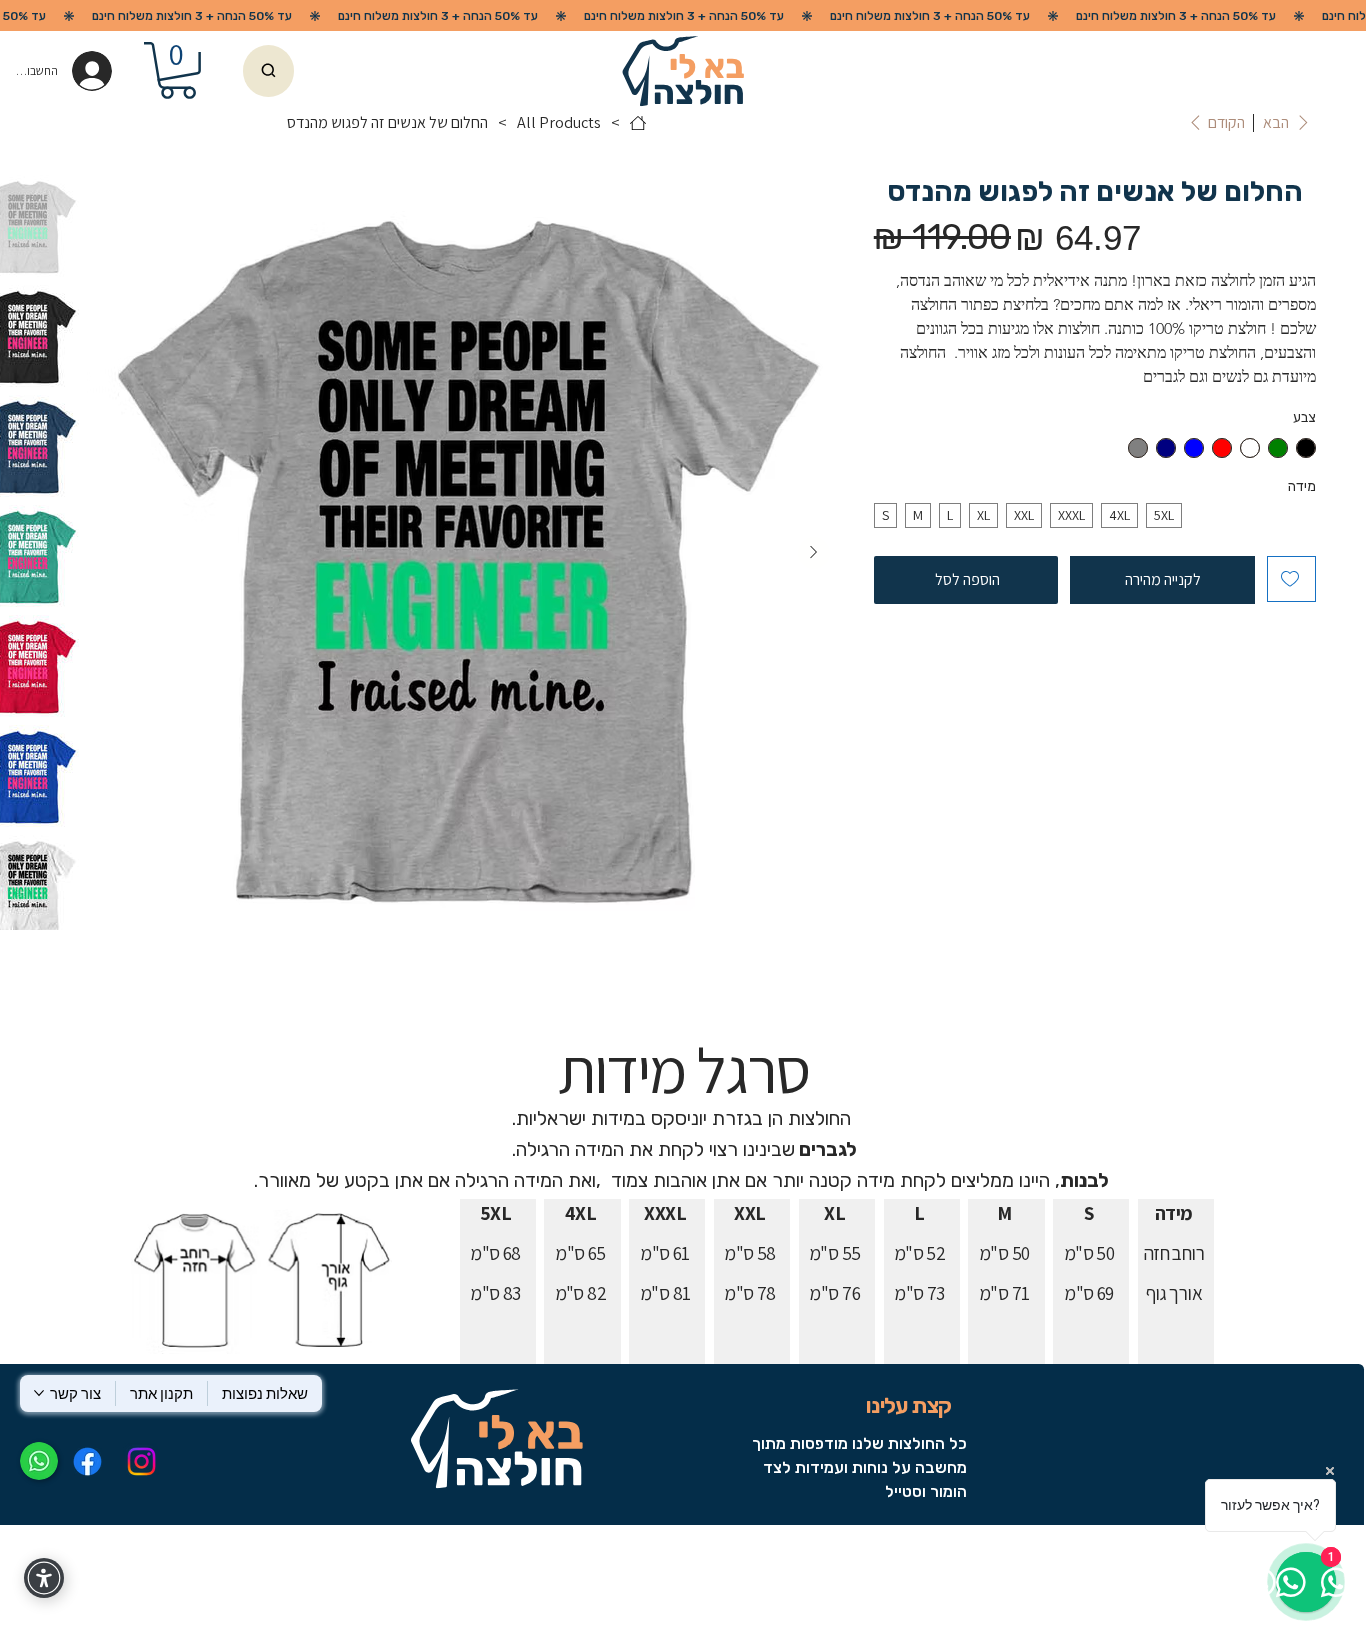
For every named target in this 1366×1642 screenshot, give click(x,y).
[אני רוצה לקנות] (268, 71)
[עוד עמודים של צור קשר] (39, 1393)
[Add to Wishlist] (1291, 579)
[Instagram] (141, 1461)
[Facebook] (86, 1461)
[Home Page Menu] (638, 123)
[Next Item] (814, 553)
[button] (178, 70)
